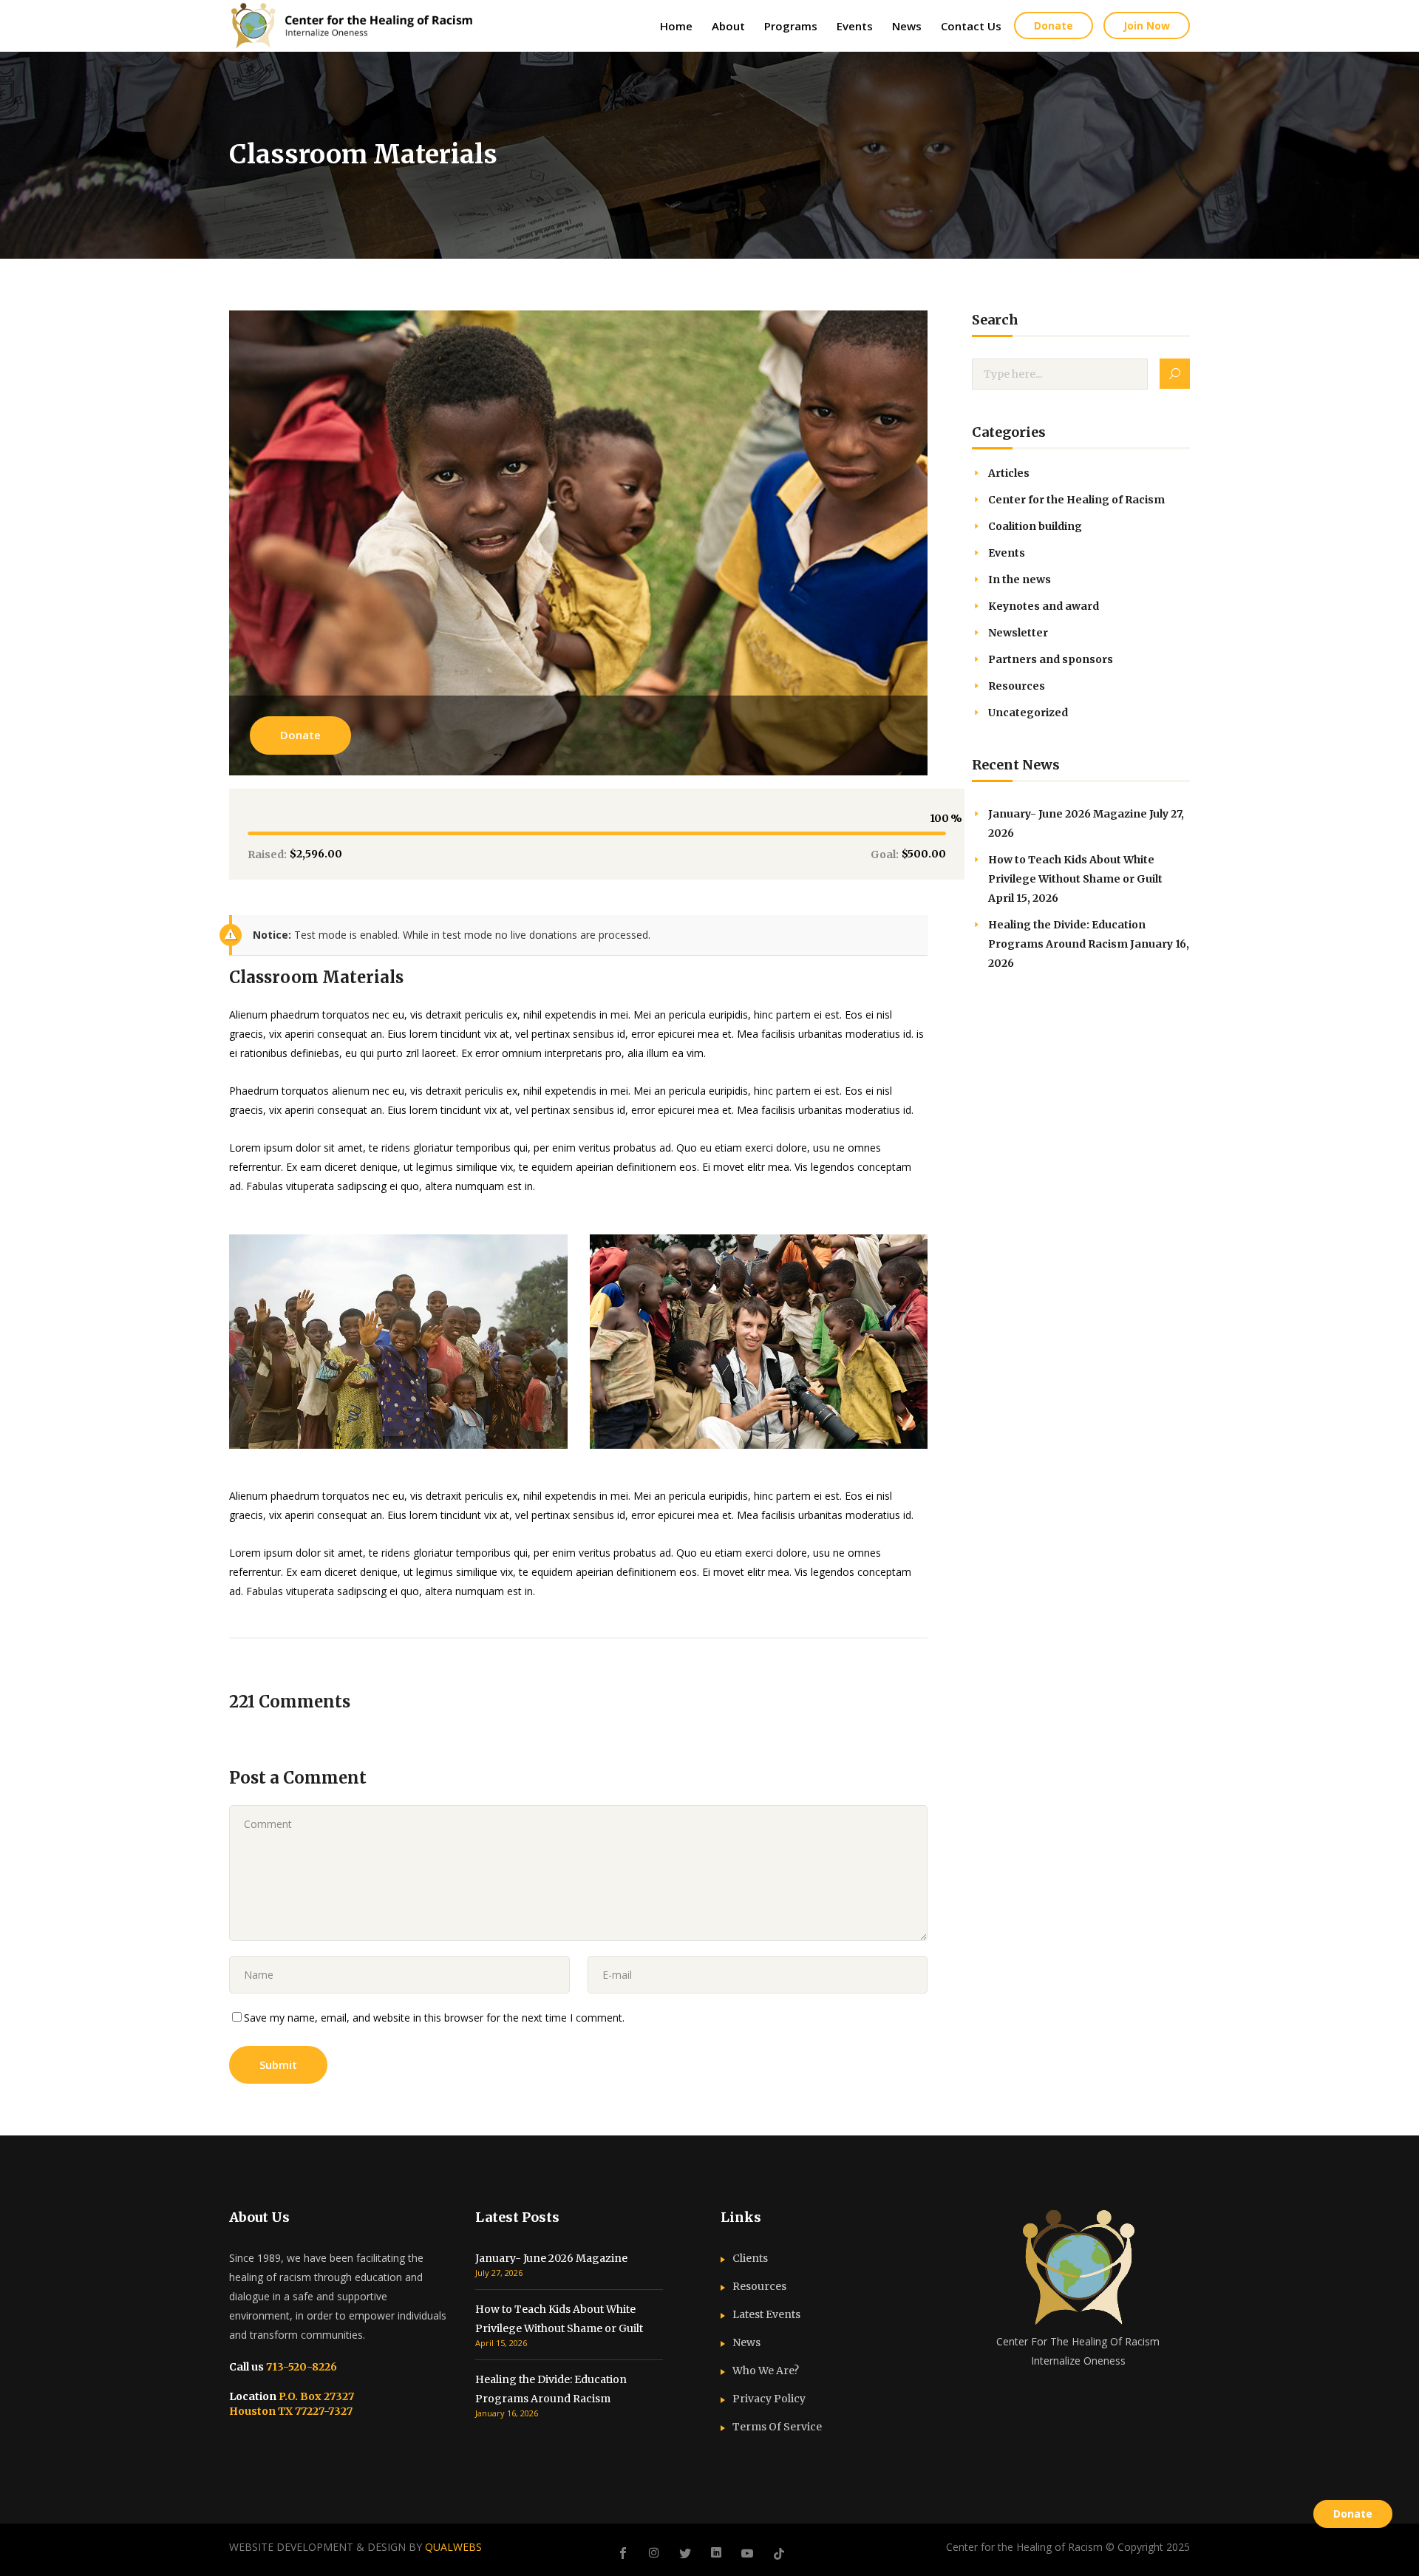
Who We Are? (766, 2371)
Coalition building (1035, 526)
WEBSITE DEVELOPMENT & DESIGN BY (355, 2547)
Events (1007, 553)
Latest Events (766, 2314)
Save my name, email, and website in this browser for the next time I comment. (434, 2018)
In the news (1020, 580)
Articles (1009, 473)
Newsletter (1018, 633)
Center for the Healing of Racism (1076, 500)
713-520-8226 (300, 2367)
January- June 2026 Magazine (1068, 814)
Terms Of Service (777, 2427)
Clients (750, 2258)
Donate (300, 735)
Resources (1017, 686)
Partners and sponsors (1051, 659)
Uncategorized (1028, 713)
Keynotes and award (1044, 606)
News (746, 2342)
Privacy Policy (769, 2399)
